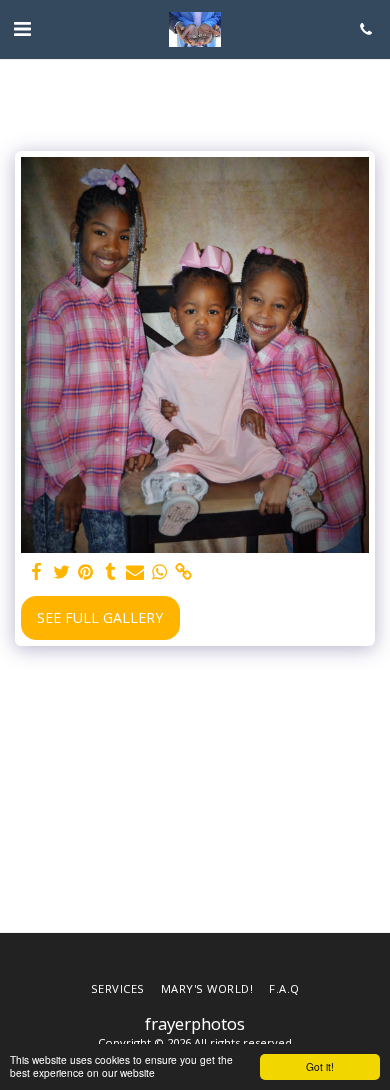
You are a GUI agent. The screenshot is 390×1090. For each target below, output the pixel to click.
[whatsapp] (160, 572)
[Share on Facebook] (37, 572)
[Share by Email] (135, 572)
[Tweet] (62, 572)
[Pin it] (86, 572)
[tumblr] (111, 572)
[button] (22, 28)
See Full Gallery (100, 617)
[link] (184, 572)
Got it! (320, 1066)
